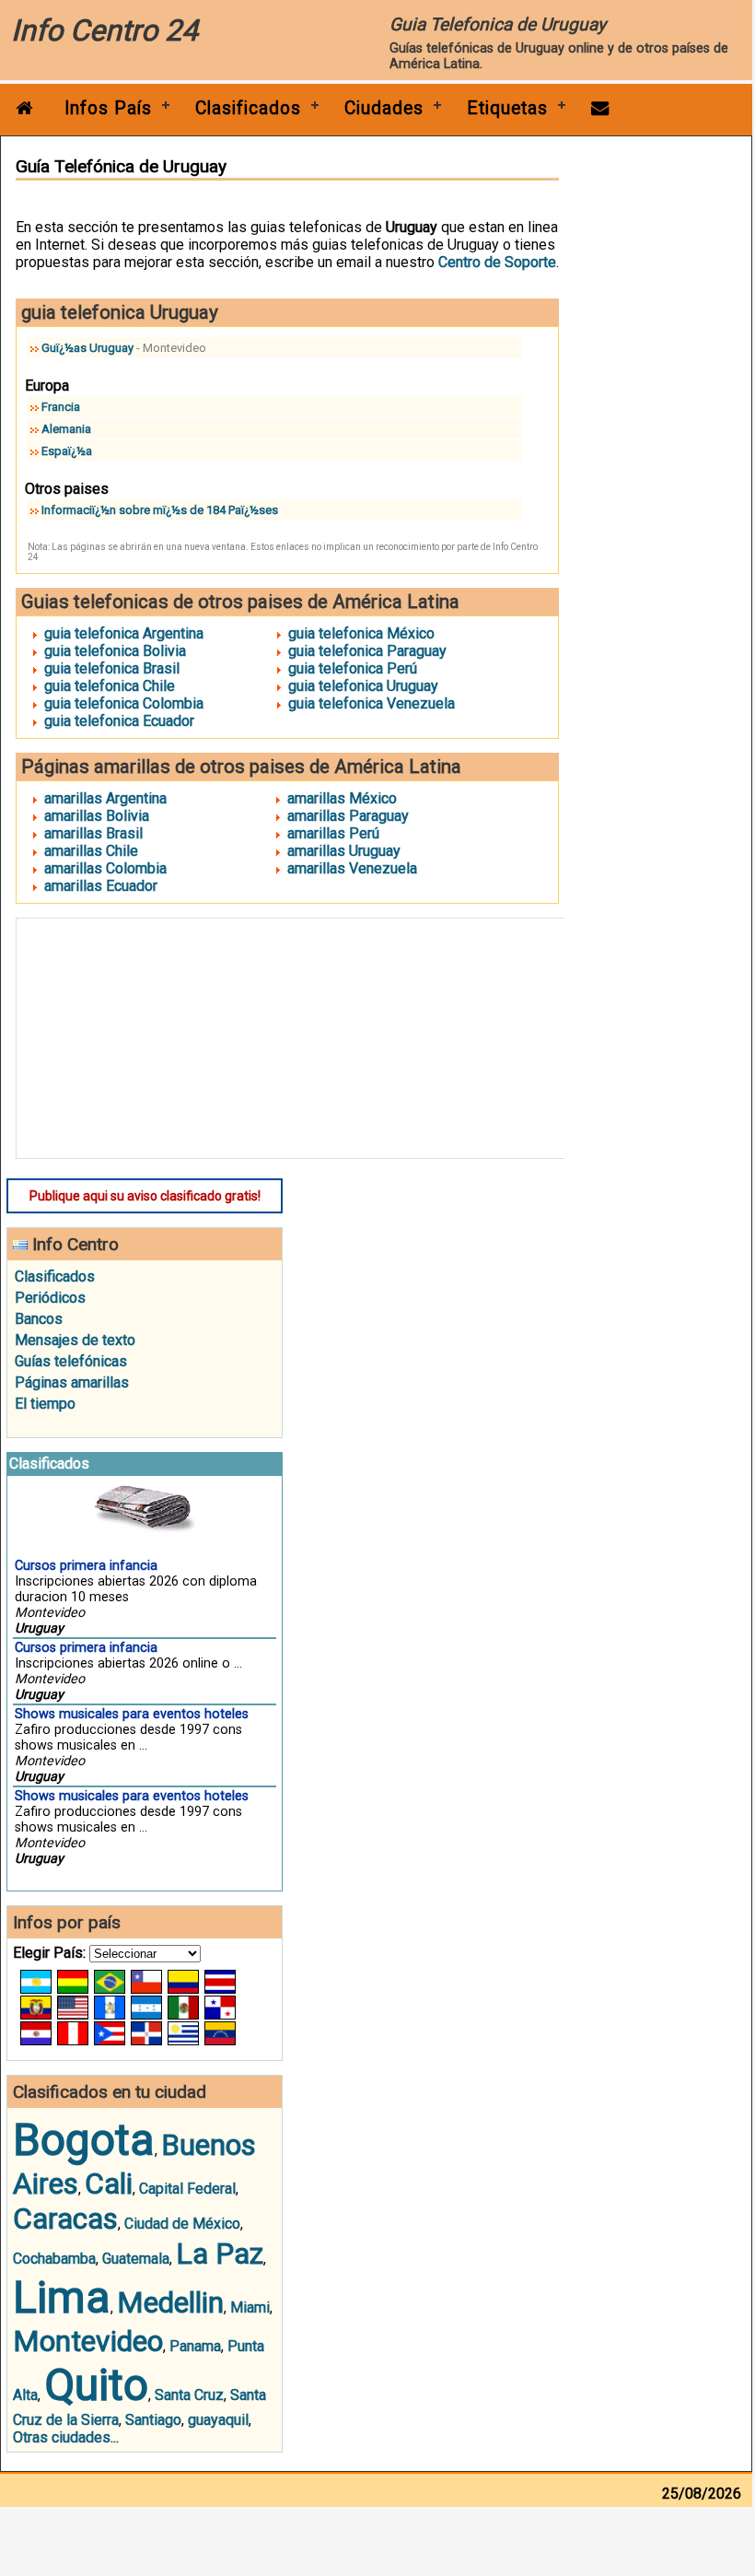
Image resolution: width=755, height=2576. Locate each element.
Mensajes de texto (75, 1340)
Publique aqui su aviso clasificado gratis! (145, 1196)
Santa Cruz (189, 2395)
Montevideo (88, 2341)
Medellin (170, 2302)
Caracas (65, 2219)
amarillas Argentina (105, 798)
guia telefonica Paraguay (367, 651)
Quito (96, 2385)
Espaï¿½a (67, 451)
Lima (62, 2297)
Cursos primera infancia (86, 1566)
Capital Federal (187, 2189)
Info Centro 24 (105, 30)
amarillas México (342, 798)
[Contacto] (600, 108)
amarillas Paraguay (348, 816)
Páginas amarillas (72, 1382)
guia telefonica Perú (353, 668)
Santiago (153, 2420)
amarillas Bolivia (97, 816)
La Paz (220, 2254)
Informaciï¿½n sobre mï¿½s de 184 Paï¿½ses (160, 510)
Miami (250, 2307)
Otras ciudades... (66, 2437)
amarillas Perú (333, 833)
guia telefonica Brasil (112, 668)
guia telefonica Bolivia (115, 651)
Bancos (39, 1319)
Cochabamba (54, 2259)
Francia (61, 407)
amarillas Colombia (105, 868)
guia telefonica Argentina (124, 633)
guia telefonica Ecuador (119, 721)
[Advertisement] (297, 1038)
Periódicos (50, 1298)
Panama (195, 2346)
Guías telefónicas (71, 1361)
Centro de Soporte (497, 262)
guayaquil (218, 2420)
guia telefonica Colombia (124, 703)
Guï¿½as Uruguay (87, 348)
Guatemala (136, 2259)
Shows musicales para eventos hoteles (132, 1714)
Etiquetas (507, 108)
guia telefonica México (361, 633)
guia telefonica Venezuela (372, 703)
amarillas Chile (91, 851)
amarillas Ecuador (101, 886)
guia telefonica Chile (110, 686)
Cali (109, 2184)
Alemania (66, 429)
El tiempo (45, 1404)
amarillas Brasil (93, 833)
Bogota (84, 2140)
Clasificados (248, 108)
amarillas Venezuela (352, 868)
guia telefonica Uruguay (363, 686)
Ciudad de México (182, 2224)
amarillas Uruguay (344, 851)
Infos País (108, 108)
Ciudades (384, 108)
